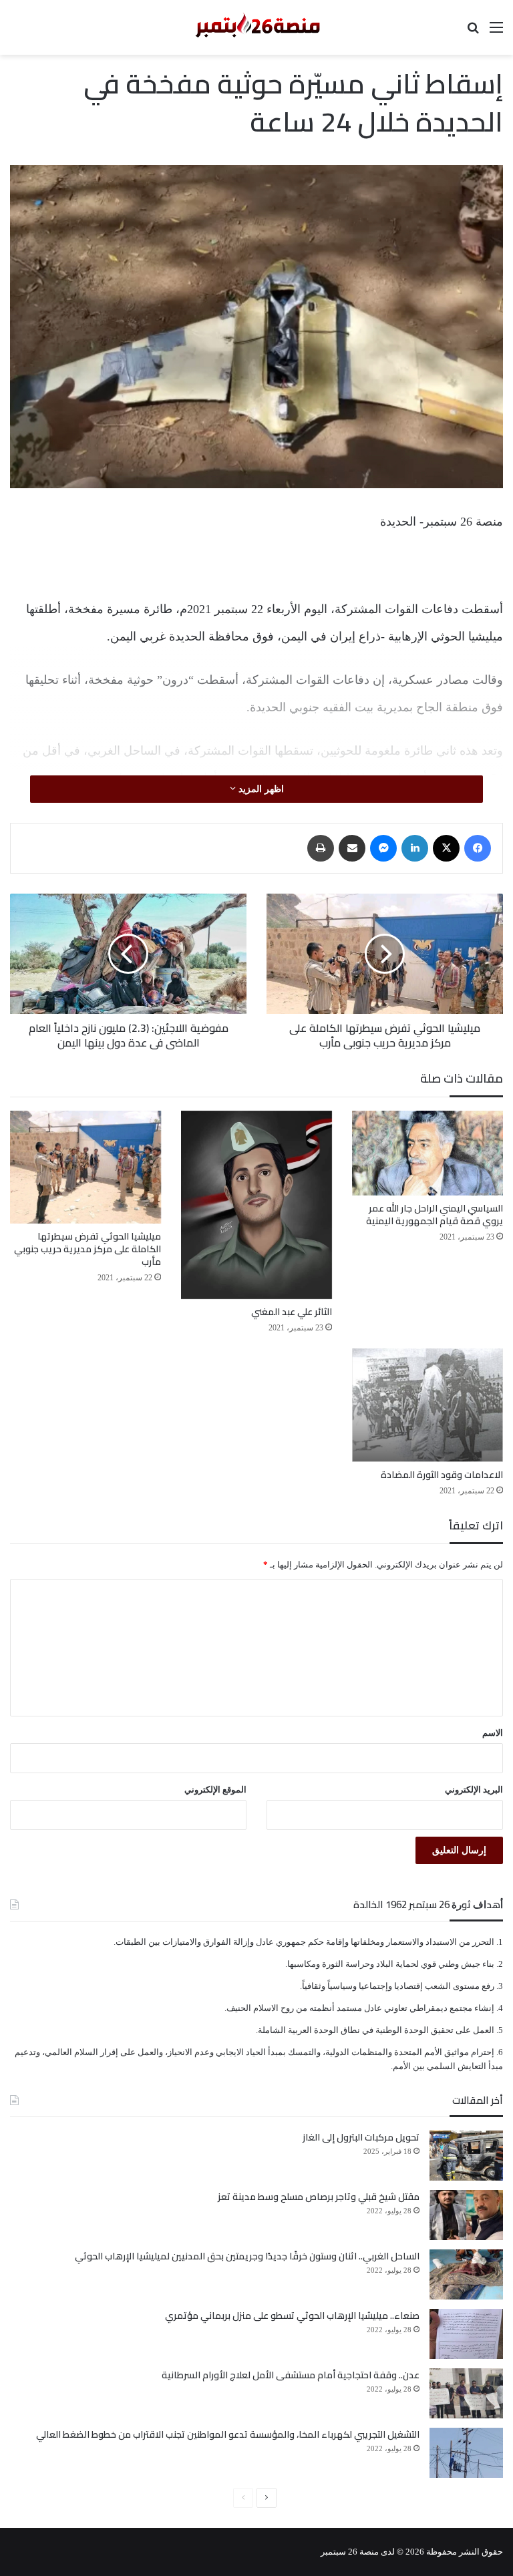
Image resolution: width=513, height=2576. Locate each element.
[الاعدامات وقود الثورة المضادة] (427, 1405)
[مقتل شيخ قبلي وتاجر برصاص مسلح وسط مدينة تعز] (466, 2215)
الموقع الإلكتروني (215, 1790)
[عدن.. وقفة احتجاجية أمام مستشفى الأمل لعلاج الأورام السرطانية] (466, 2393)
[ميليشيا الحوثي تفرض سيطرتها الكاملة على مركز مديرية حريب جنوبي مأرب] (85, 1167)
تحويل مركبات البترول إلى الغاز (361, 2137)
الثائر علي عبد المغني (292, 1312)
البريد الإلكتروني (474, 1790)
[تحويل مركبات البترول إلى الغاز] (466, 2156)
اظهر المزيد (260, 789)
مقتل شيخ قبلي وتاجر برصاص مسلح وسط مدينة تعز (319, 2197)
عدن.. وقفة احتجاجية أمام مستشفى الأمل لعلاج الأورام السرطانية (291, 2375)
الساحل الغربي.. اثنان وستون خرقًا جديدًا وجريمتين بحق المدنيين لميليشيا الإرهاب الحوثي (247, 2256)
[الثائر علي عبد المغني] (256, 1205)
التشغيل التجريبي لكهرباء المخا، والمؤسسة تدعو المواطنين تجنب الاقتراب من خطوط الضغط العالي (228, 2434)
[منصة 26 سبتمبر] (256, 27)
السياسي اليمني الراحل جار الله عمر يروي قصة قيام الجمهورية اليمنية (435, 1215)
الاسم (493, 1733)
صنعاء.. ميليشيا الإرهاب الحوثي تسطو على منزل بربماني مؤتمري (292, 2316)
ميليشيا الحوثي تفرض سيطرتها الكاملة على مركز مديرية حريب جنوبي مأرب (88, 1249)
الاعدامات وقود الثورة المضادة (442, 1475)
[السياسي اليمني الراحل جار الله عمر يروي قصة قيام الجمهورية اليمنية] (427, 1153)
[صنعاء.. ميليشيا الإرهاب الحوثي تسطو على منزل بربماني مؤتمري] (466, 2334)
